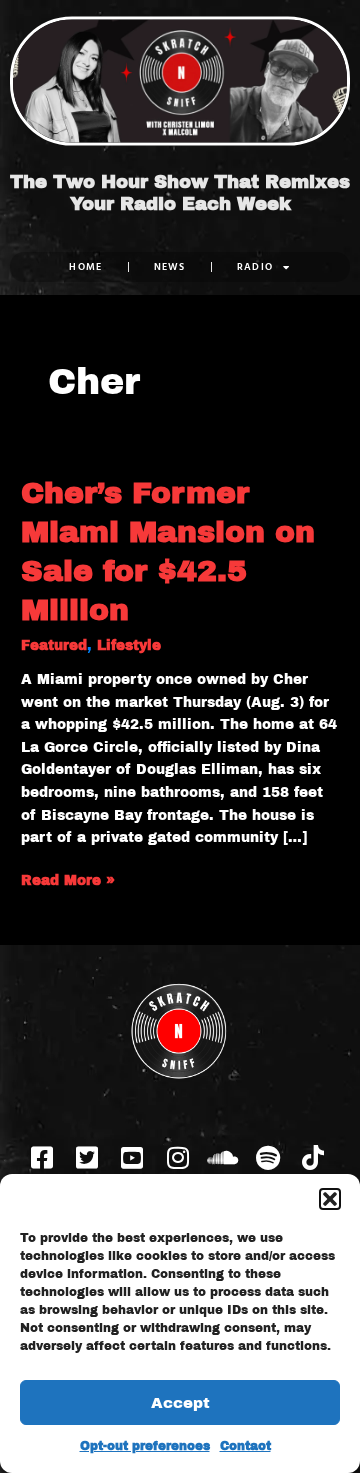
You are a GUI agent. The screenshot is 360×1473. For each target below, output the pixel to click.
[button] (330, 1199)
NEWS (170, 266)
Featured (54, 645)
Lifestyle (129, 645)
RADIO (255, 266)
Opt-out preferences (145, 1446)
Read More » (68, 879)
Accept (180, 1403)
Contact (245, 1446)
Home (85, 266)
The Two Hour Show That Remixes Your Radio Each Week (180, 193)
